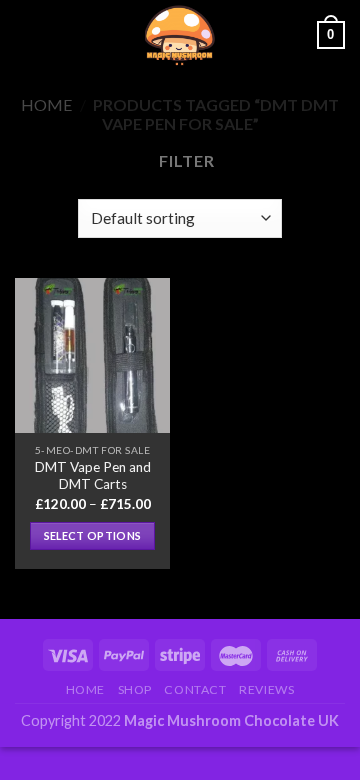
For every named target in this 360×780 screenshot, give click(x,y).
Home (46, 104)
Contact (195, 689)
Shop (135, 689)
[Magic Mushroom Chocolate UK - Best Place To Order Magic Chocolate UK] (180, 35)
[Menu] (27, 34)
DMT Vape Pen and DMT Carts (93, 476)
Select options (93, 535)
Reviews (266, 689)
